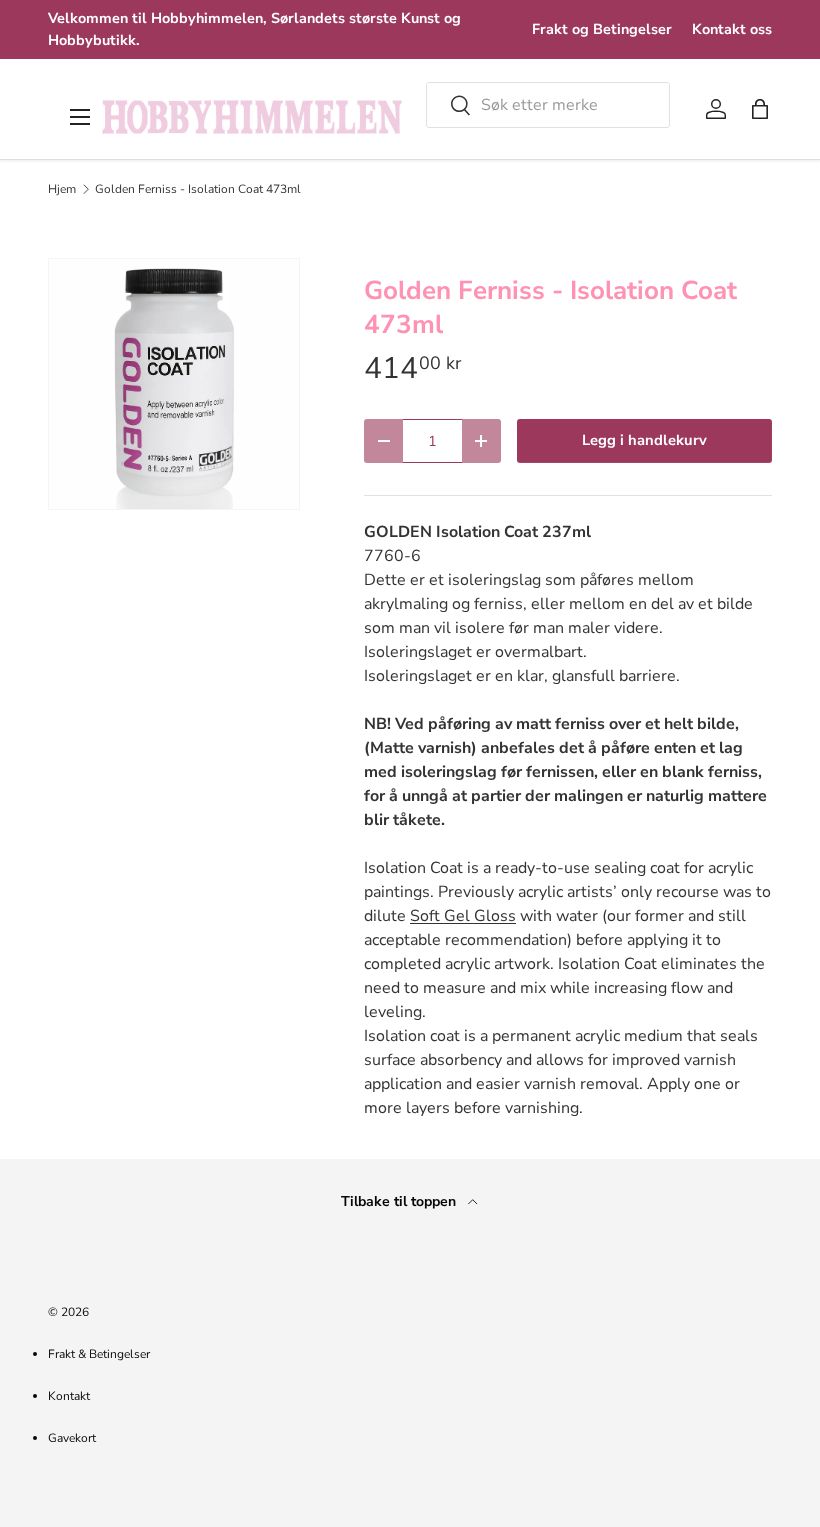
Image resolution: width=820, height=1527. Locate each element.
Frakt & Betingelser (99, 1354)
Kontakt (69, 1396)
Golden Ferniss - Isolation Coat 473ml (198, 189)
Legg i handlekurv (644, 440)
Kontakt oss (732, 29)
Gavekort (72, 1438)
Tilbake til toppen (400, 1201)
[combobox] (548, 105)
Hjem (62, 189)
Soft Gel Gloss (463, 916)
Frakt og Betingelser (602, 29)
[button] (760, 109)
